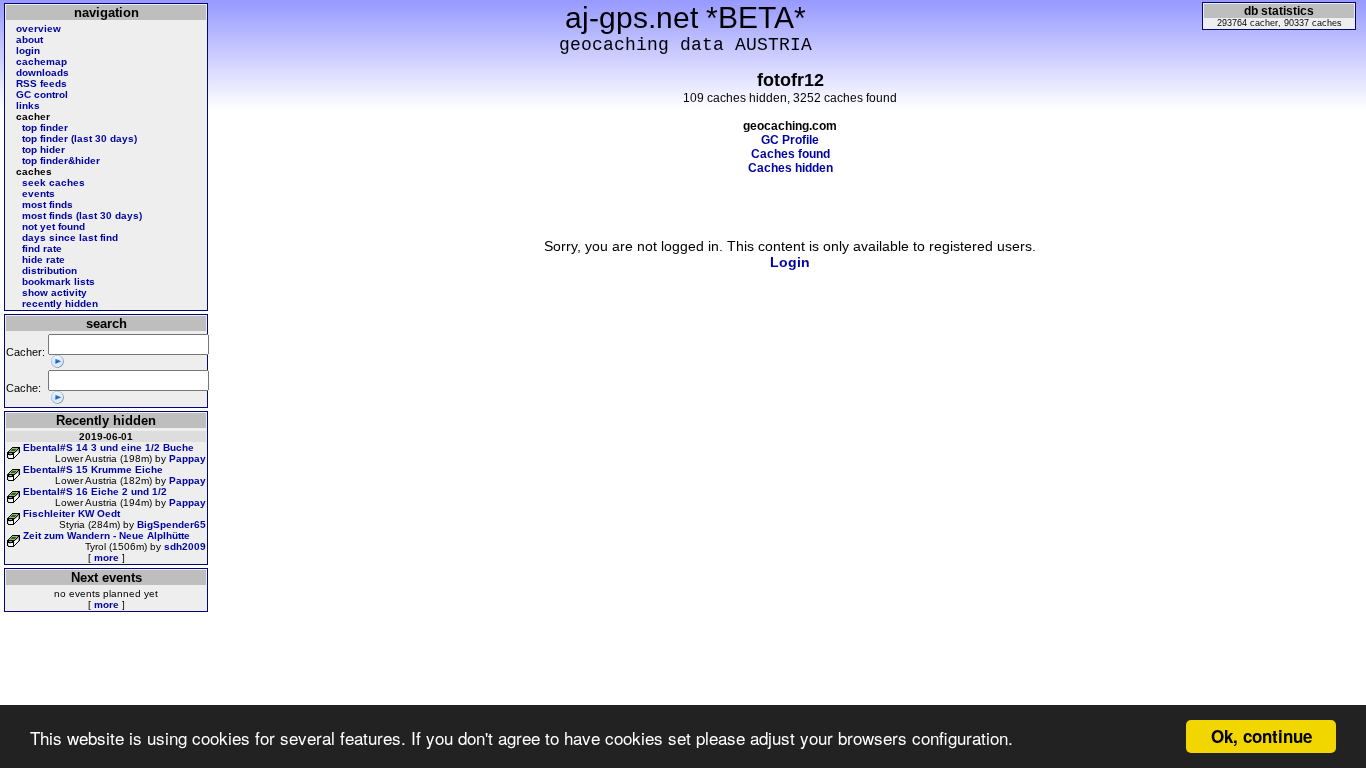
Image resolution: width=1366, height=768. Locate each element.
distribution (49, 270)
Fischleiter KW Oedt (71, 513)
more (106, 557)
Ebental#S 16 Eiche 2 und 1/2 (95, 491)
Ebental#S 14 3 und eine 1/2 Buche (108, 447)
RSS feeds (41, 83)
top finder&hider (61, 160)
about (29, 39)
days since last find (70, 237)
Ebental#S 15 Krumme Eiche (93, 469)
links (28, 105)
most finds (47, 204)
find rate (42, 248)
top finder (45, 127)
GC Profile (790, 140)
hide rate (43, 259)
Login (790, 262)
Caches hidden (790, 168)
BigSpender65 (171, 524)
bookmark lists (58, 281)
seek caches (53, 182)
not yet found (53, 226)
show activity (54, 292)
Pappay (187, 458)
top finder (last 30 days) (79, 138)
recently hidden (60, 303)
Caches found (790, 154)
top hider (43, 149)
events (38, 193)
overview (38, 28)
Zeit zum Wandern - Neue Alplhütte (106, 535)
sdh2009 (185, 546)
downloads (42, 72)
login (28, 50)
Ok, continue (1261, 736)
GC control (42, 94)
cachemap (41, 61)
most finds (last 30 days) (82, 215)
